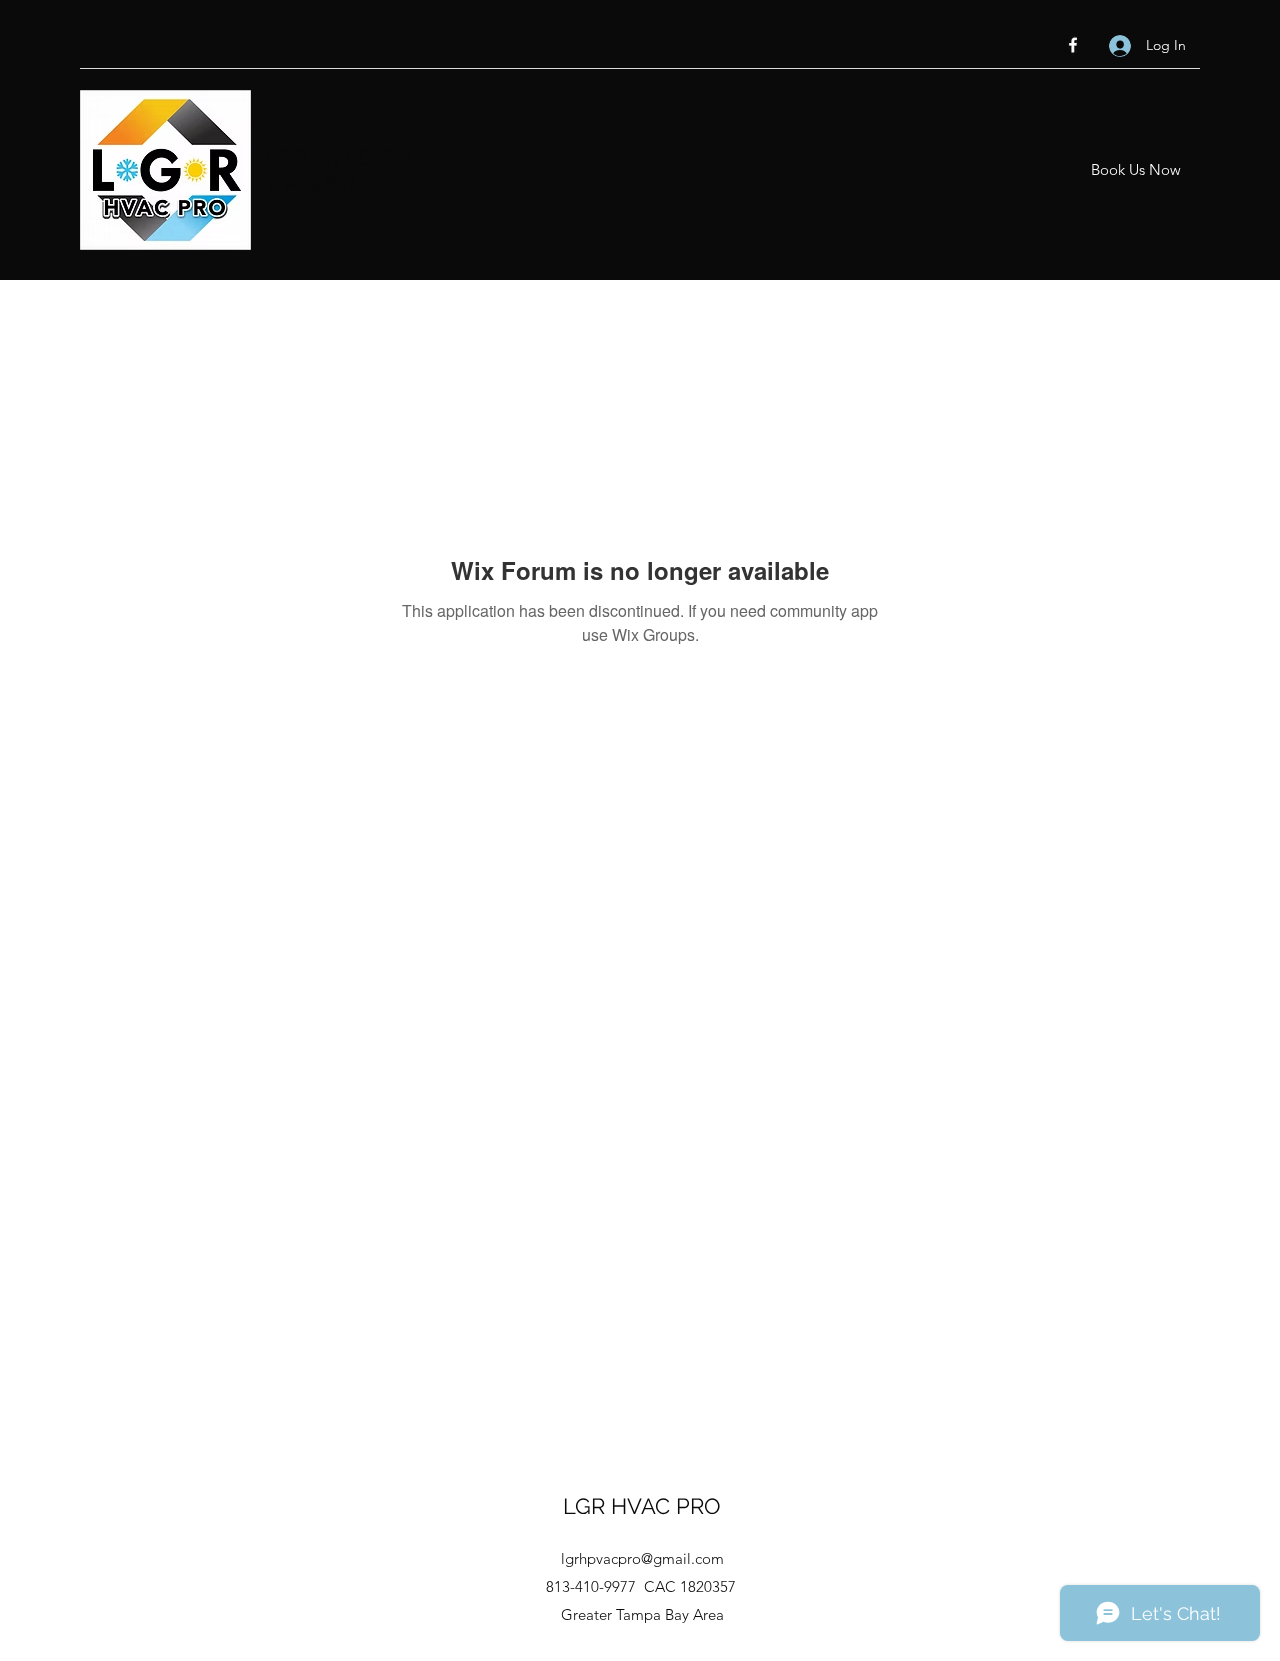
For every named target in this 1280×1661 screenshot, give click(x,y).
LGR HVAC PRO (345, 157)
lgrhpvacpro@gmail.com (642, 1558)
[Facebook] (1073, 45)
